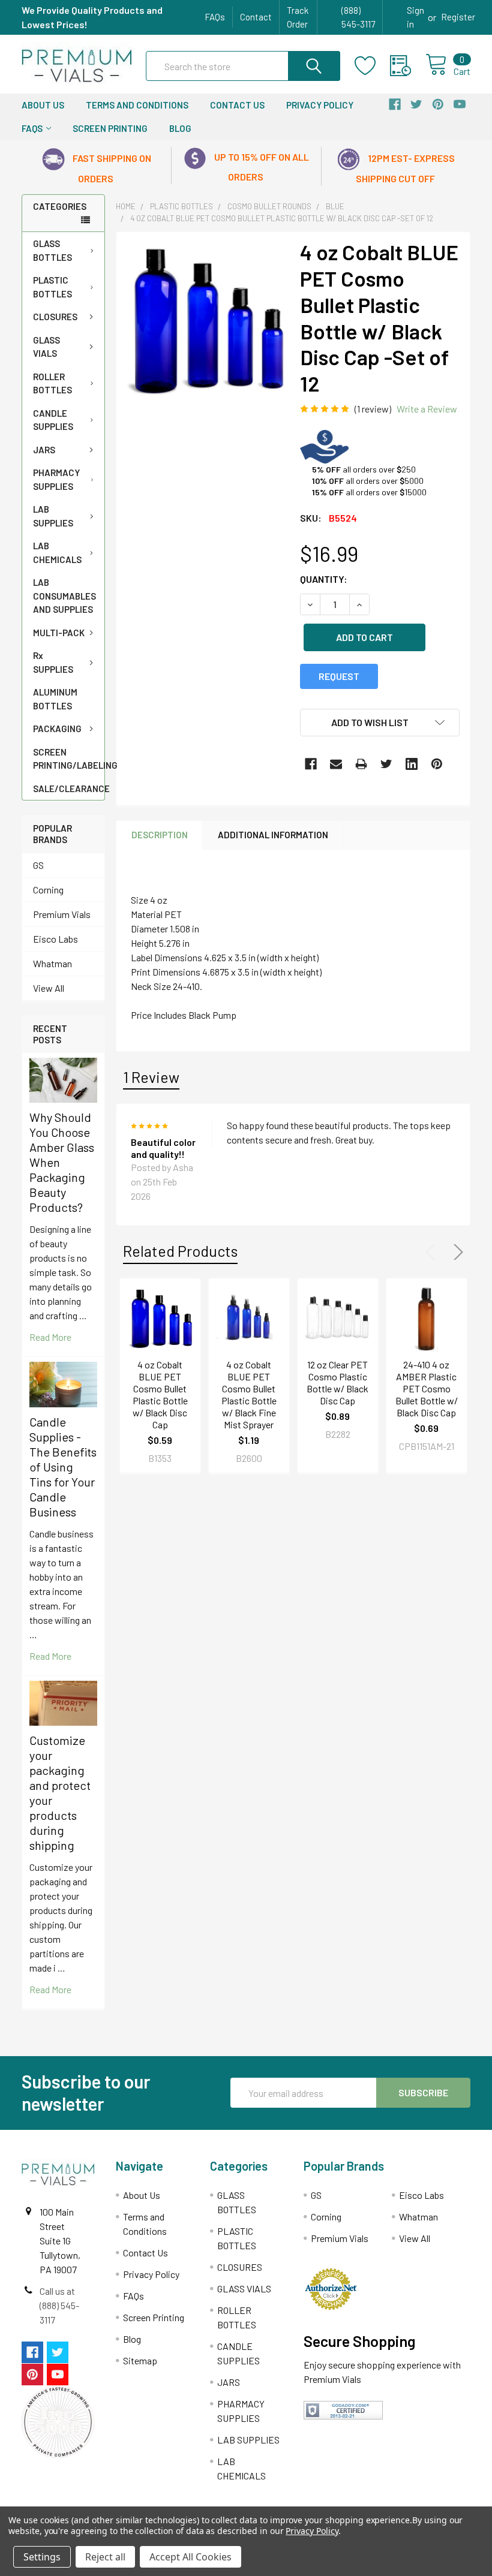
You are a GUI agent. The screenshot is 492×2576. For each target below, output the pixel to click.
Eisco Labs (55, 939)
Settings (42, 2557)
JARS (44, 450)
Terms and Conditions (137, 105)
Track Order (298, 17)
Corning (48, 890)
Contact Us (237, 105)
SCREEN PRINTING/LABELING (69, 759)
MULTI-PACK (59, 633)
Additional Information (273, 835)
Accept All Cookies (190, 2557)
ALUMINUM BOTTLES (55, 699)
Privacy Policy (320, 105)
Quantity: (324, 579)
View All (49, 988)
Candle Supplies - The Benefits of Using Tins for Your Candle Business (63, 1467)
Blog (180, 128)
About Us (43, 105)
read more (50, 1337)
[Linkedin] (412, 764)
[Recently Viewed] (408, 66)
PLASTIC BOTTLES (52, 287)
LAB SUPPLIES (53, 516)
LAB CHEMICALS (57, 553)
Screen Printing (110, 128)
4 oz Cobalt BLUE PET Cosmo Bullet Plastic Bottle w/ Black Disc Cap (160, 1394)
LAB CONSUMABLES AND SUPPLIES (64, 596)
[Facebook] (311, 764)
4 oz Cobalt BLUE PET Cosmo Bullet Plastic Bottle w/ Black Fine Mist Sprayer (249, 1394)
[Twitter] (386, 764)
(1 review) (373, 409)
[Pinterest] (437, 764)
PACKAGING (57, 729)
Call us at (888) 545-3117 (59, 2305)
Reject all (105, 2557)
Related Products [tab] (180, 1251)
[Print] (361, 764)
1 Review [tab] (151, 1077)
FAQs (215, 17)
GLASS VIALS (46, 347)
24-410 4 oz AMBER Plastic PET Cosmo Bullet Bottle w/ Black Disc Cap (427, 1388)
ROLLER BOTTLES (52, 383)
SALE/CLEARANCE (69, 789)
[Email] (336, 764)
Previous (433, 1252)
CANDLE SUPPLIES (53, 420)
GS (38, 865)
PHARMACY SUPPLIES (56, 479)
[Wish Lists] (372, 66)
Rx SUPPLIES (53, 662)
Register (458, 17)
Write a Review (427, 409)
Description (160, 835)
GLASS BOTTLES (52, 250)
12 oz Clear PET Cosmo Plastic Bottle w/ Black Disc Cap (337, 1382)
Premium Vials (62, 914)
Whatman (52, 963)
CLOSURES (55, 317)
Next (456, 1252)
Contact (256, 17)
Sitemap (140, 2360)
